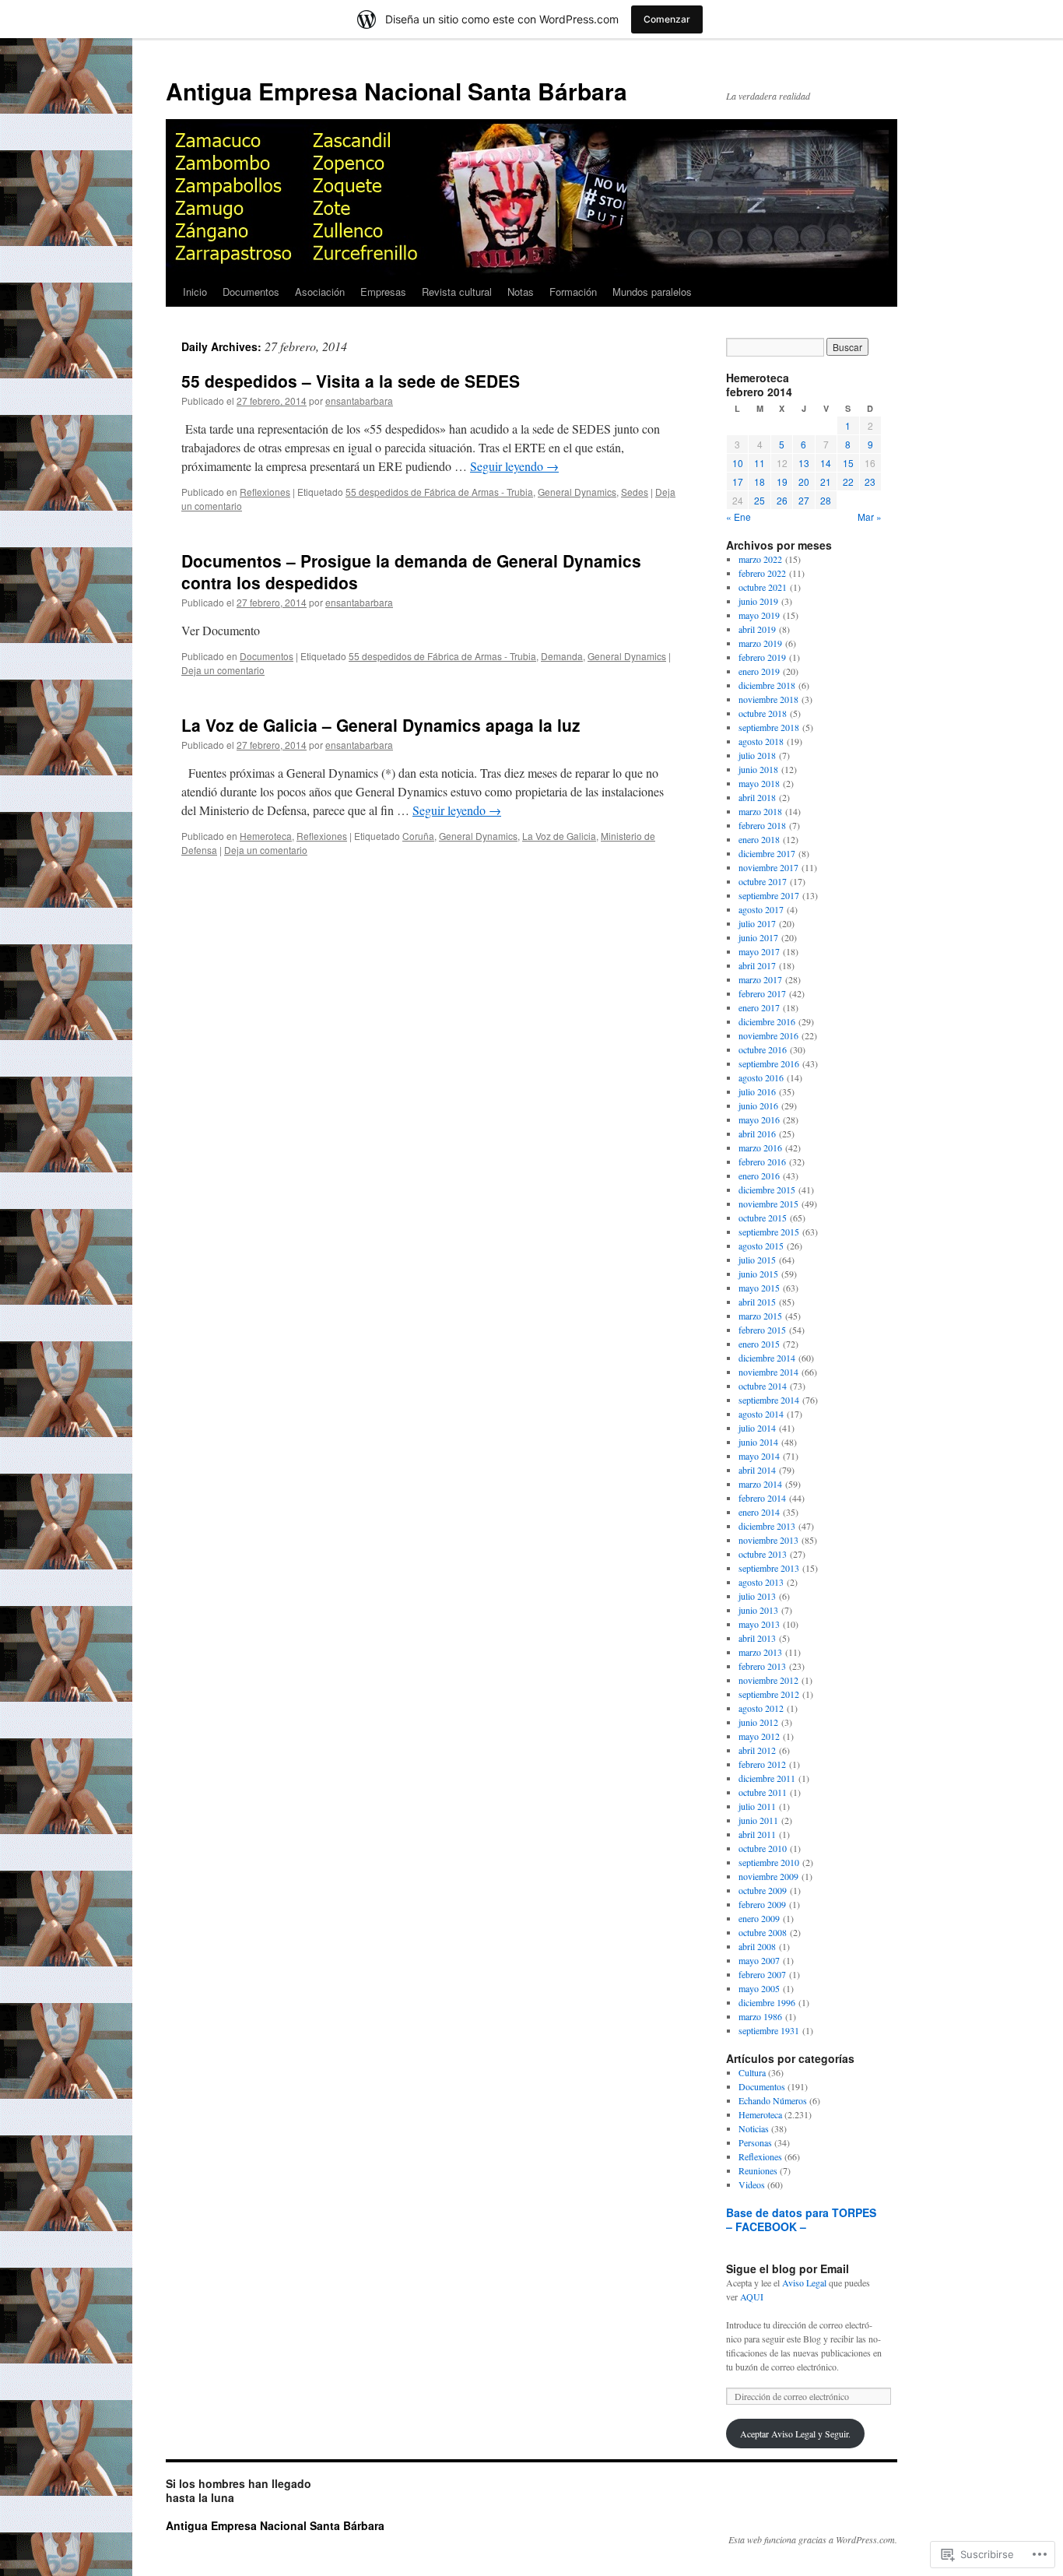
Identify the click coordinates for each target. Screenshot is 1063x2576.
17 (738, 481)
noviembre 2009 (768, 1876)
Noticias (754, 2128)
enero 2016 (759, 1176)
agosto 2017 (761, 909)
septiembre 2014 (769, 1400)
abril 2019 (757, 629)
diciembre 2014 (767, 1358)
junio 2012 (758, 1722)
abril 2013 (757, 1638)
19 (782, 481)
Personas (755, 2142)
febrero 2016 (762, 1161)
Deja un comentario (223, 670)
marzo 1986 (760, 2016)
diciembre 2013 (767, 1526)
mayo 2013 (759, 1624)
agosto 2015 (761, 1246)
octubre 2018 (763, 713)
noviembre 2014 (768, 1372)
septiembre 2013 (769, 1568)
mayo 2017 (759, 951)
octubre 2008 (763, 1932)
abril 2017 (757, 965)
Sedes (635, 492)
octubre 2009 (763, 1890)
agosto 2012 (761, 1708)
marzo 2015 (760, 1316)
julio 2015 (757, 1260)
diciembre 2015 (767, 1190)
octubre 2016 (763, 1049)
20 (804, 481)
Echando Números (773, 2100)
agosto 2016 (761, 1077)
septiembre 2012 (769, 1694)
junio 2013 (758, 1610)
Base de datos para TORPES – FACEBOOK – (801, 2219)
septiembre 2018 (769, 727)
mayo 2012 (759, 1736)
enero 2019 (759, 671)
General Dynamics (577, 492)
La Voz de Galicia (559, 836)
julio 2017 (757, 923)
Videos (752, 2184)
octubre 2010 (763, 1848)
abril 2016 (757, 1133)
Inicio (195, 292)
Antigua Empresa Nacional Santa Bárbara (396, 91)
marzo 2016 (760, 1147)
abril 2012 (757, 1750)
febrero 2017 (762, 993)
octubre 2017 (763, 881)
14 (826, 463)
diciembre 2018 (767, 685)
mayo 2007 (759, 1960)
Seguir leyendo (514, 466)
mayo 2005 (759, 1988)
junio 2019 (758, 601)
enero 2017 (759, 1007)
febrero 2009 (762, 1904)
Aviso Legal (804, 2283)
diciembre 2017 (767, 853)
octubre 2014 (763, 1386)
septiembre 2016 (769, 1063)
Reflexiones (265, 492)
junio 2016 (758, 1105)
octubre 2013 (763, 1554)
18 (760, 481)
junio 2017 (758, 937)
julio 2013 (757, 1596)
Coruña (418, 836)
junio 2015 (758, 1274)
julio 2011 (757, 1806)
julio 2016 (757, 1091)
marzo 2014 (760, 1484)
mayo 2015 (759, 1288)
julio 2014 (757, 1428)
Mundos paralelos (652, 292)
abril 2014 (757, 1470)
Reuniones (758, 2170)
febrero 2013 (762, 1666)
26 (782, 500)
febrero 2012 (762, 1764)
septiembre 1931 (769, 2030)
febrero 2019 (762, 657)
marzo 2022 (760, 559)
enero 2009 (759, 1918)
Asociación (320, 292)
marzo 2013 (760, 1652)
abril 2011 (757, 1834)
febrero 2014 (762, 1498)
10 (738, 463)
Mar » (870, 517)
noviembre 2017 (768, 867)
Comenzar (667, 19)
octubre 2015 (763, 1218)
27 (804, 500)
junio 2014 (758, 1442)
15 (848, 463)
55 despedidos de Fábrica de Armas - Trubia (439, 492)
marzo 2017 (760, 979)
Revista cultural (457, 292)
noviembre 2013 (768, 1540)
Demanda (562, 656)
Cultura (752, 2072)
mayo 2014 (759, 1456)
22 (848, 481)
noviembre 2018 (768, 699)
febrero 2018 (762, 825)
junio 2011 (758, 1820)
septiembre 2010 (769, 1862)
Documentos (251, 292)
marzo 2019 (760, 643)
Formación (573, 292)
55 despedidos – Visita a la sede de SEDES (351, 381)
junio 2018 (758, 769)
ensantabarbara (359, 401)
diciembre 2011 (767, 1778)
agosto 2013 (761, 1582)
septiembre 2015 (769, 1232)
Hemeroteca (266, 836)
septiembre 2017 (769, 895)
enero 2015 (759, 1344)
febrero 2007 (762, 1974)
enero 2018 (759, 839)
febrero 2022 (762, 573)
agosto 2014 (761, 1414)
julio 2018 (757, 755)
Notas (521, 292)
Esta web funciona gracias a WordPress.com (812, 2539)
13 (804, 463)
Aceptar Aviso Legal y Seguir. (795, 2434)
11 (760, 463)
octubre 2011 (763, 1792)
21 (826, 481)
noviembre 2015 (768, 1204)
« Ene (738, 517)
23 (870, 481)
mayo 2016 (759, 1119)
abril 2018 (757, 797)
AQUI (752, 2297)
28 (826, 500)
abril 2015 (757, 1302)
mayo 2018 (759, 783)
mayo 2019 (759, 615)
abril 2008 (757, 1946)
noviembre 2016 (768, 1035)
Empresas (383, 292)
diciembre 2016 (767, 1021)
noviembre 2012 (768, 1680)
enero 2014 (759, 1512)
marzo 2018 (760, 811)
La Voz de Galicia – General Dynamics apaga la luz (381, 725)
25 (760, 500)
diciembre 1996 (767, 2002)
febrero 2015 (762, 1330)
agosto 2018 (761, 741)
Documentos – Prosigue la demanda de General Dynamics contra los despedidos (411, 571)
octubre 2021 (763, 587)
